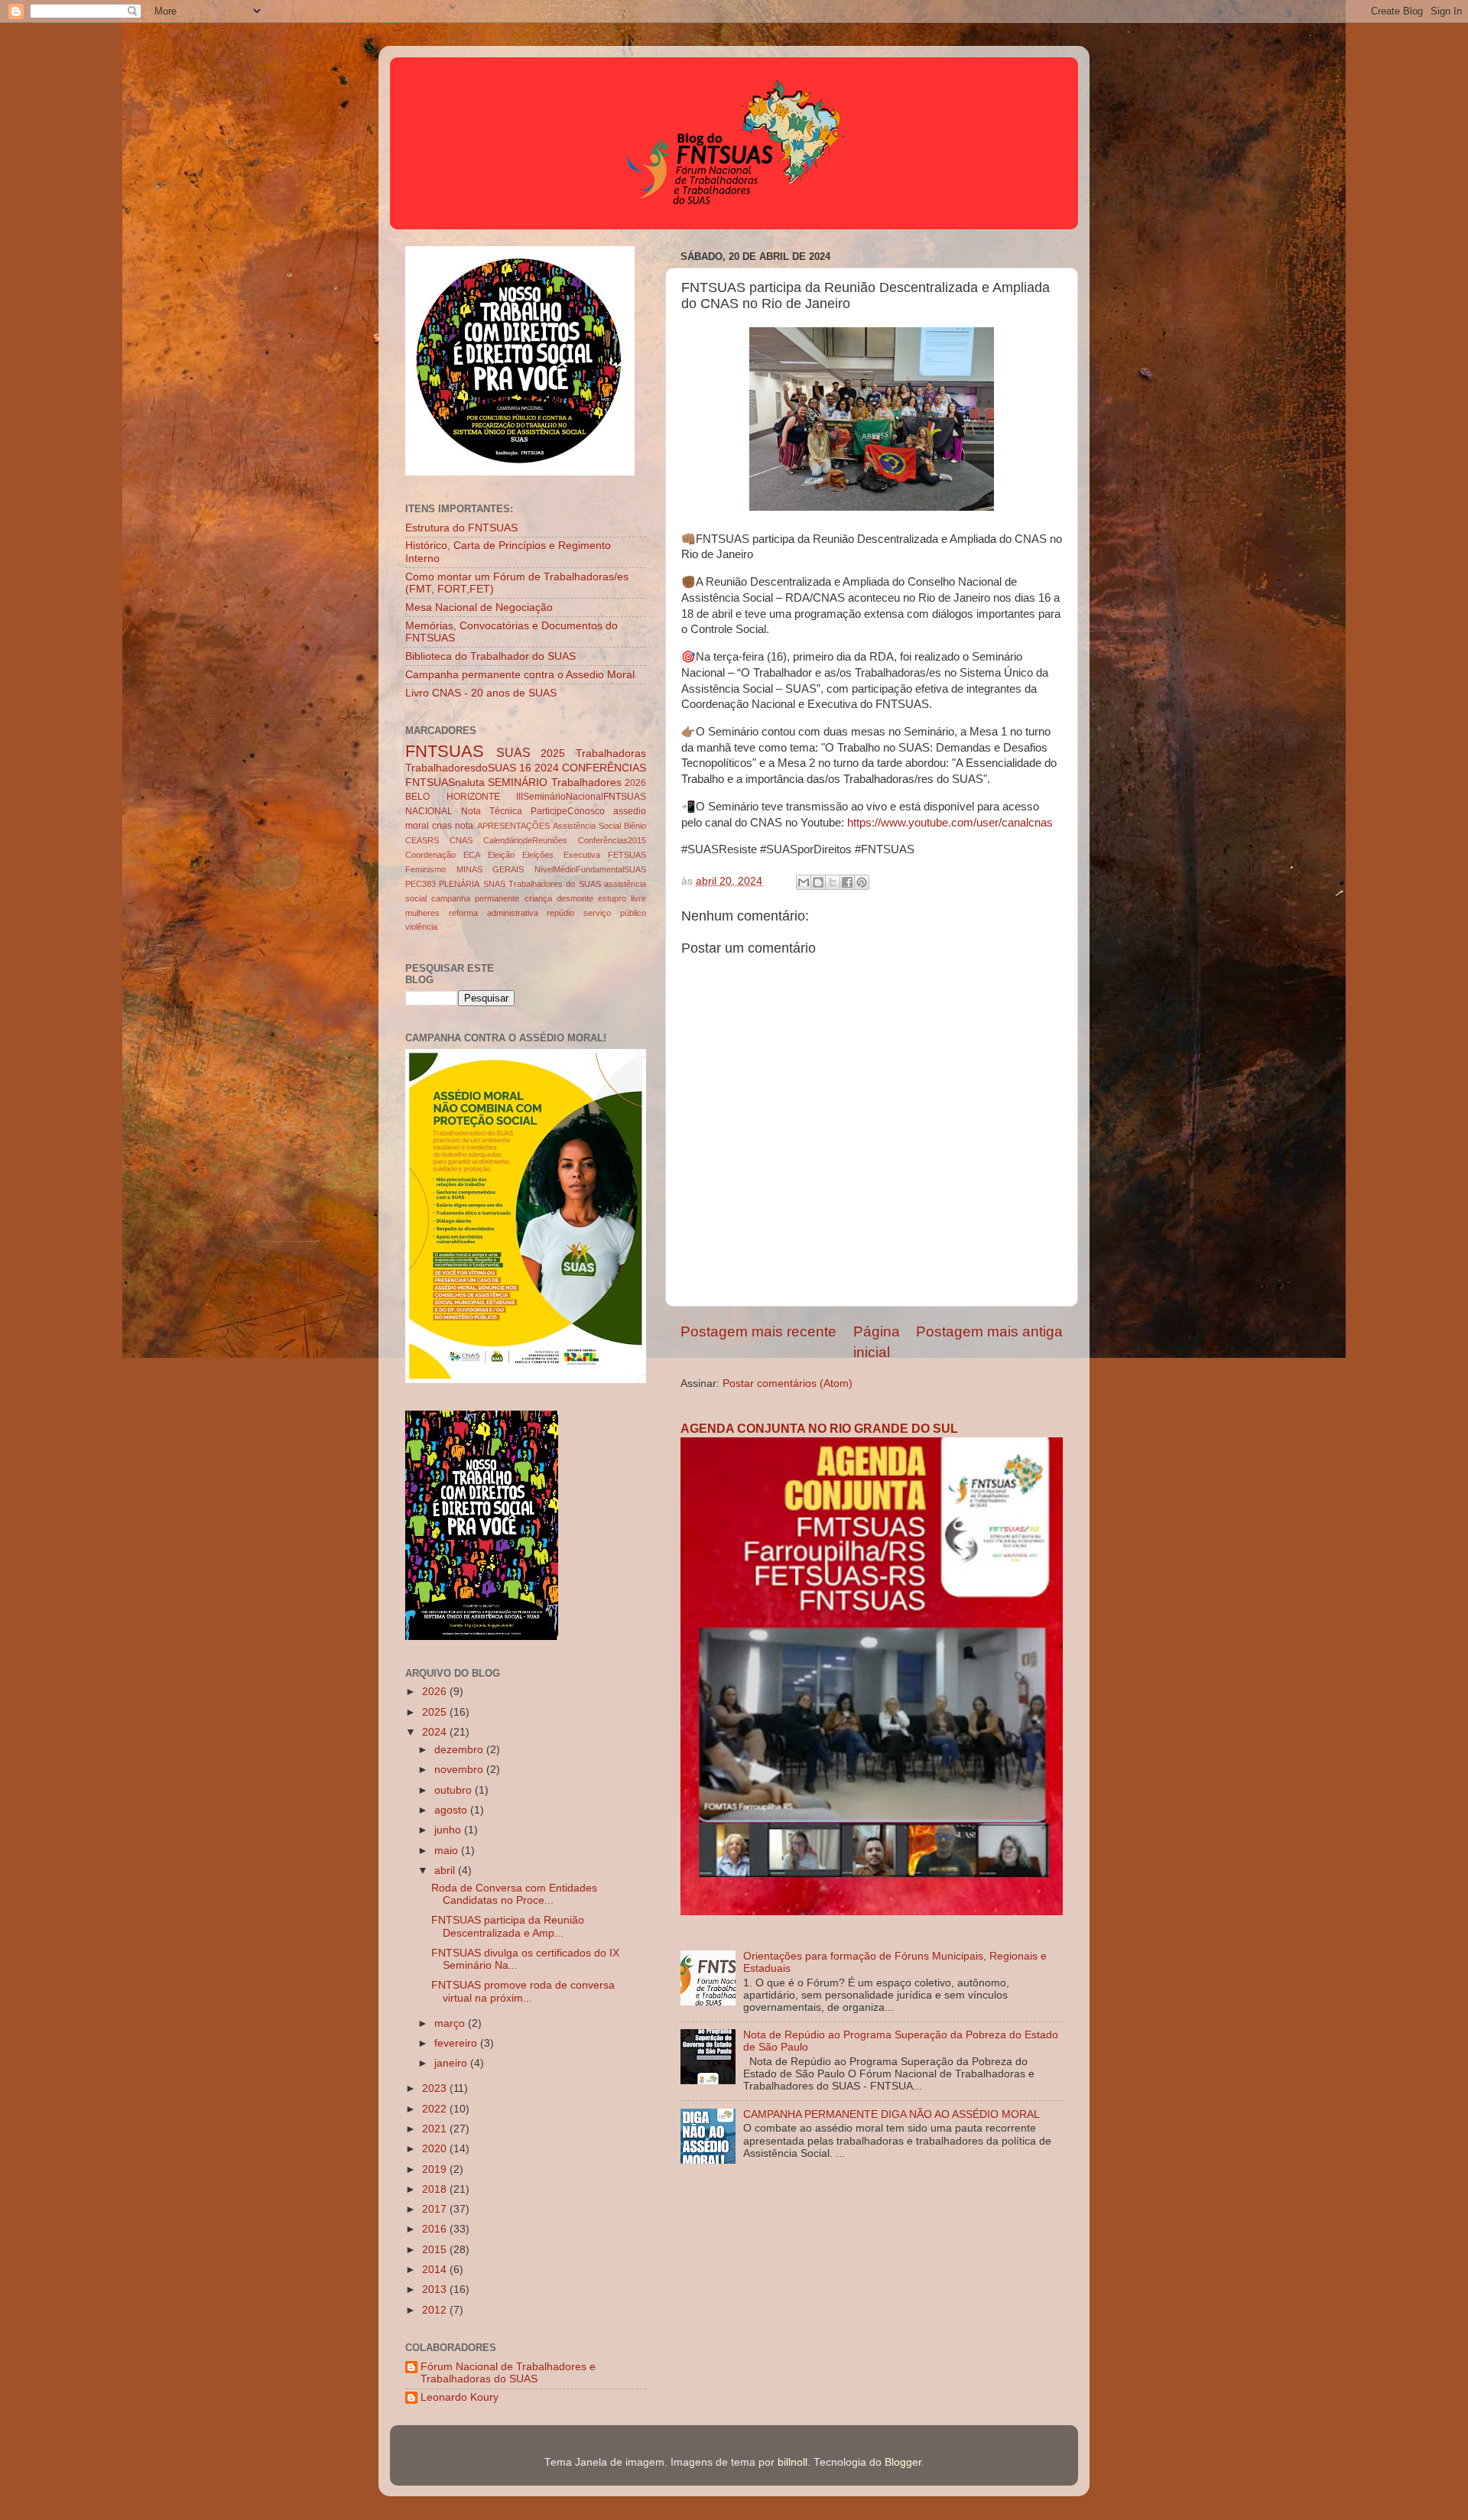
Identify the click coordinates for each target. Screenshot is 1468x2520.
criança (538, 898)
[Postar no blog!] (818, 882)
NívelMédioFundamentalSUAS (590, 869)
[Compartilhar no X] (833, 882)
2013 (436, 2289)
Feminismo (425, 869)
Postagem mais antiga (989, 1331)
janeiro (452, 2063)
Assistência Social (587, 826)
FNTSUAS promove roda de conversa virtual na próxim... (523, 1991)
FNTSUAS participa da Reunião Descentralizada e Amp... (508, 1926)
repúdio (560, 913)
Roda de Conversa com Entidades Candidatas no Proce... (514, 1894)
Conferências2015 (612, 840)
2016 (436, 2229)
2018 (436, 2189)
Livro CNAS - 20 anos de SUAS (481, 693)
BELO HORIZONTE (453, 797)
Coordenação (430, 855)
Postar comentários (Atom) (788, 1383)
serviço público (615, 913)
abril (446, 1871)
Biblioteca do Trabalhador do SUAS (490, 656)
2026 (635, 783)
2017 (436, 2209)
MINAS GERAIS (490, 869)
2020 (436, 2149)
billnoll (792, 2462)
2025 (553, 753)
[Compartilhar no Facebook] (847, 882)
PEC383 (421, 884)
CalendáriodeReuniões (525, 840)
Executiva (582, 855)
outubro (455, 1790)
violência (421, 927)
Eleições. (539, 855)
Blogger (903, 2462)
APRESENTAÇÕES (513, 826)
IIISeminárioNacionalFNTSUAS (581, 797)
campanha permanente (475, 898)
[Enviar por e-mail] (804, 882)
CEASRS (422, 840)
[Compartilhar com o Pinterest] (862, 882)
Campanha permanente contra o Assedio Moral (520, 675)
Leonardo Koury (460, 2397)
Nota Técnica (492, 811)
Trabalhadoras (611, 753)
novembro (460, 1770)
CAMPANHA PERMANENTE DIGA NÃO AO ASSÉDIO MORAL (892, 2114)
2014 (436, 2270)
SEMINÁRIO (518, 783)
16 (525, 768)
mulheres (422, 913)
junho (449, 1830)
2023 (436, 2088)
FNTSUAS (445, 751)
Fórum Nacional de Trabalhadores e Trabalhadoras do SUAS (508, 2373)
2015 (436, 2250)
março (451, 2023)
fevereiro (457, 2043)
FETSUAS (627, 855)
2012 (436, 2310)
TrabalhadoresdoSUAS (461, 768)
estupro (612, 898)
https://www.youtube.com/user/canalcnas (950, 823)
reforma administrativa (494, 913)
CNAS (461, 840)
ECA (472, 855)
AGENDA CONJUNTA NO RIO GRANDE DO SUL (819, 1429)
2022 (436, 2109)
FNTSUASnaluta (445, 783)
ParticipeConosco (568, 811)
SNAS (494, 884)
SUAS (513, 752)
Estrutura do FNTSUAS (461, 528)
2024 (547, 768)
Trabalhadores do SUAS (555, 884)
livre (638, 898)
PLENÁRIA (459, 884)
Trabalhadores (586, 783)
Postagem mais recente (758, 1331)
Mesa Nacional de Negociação (479, 607)
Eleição (501, 855)
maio (448, 1851)
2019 (436, 2169)
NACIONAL (429, 811)
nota (464, 826)
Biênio (635, 826)
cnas (442, 826)
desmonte (575, 898)
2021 (436, 2129)
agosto (452, 1810)
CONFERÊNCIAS (604, 768)
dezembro (460, 1750)
